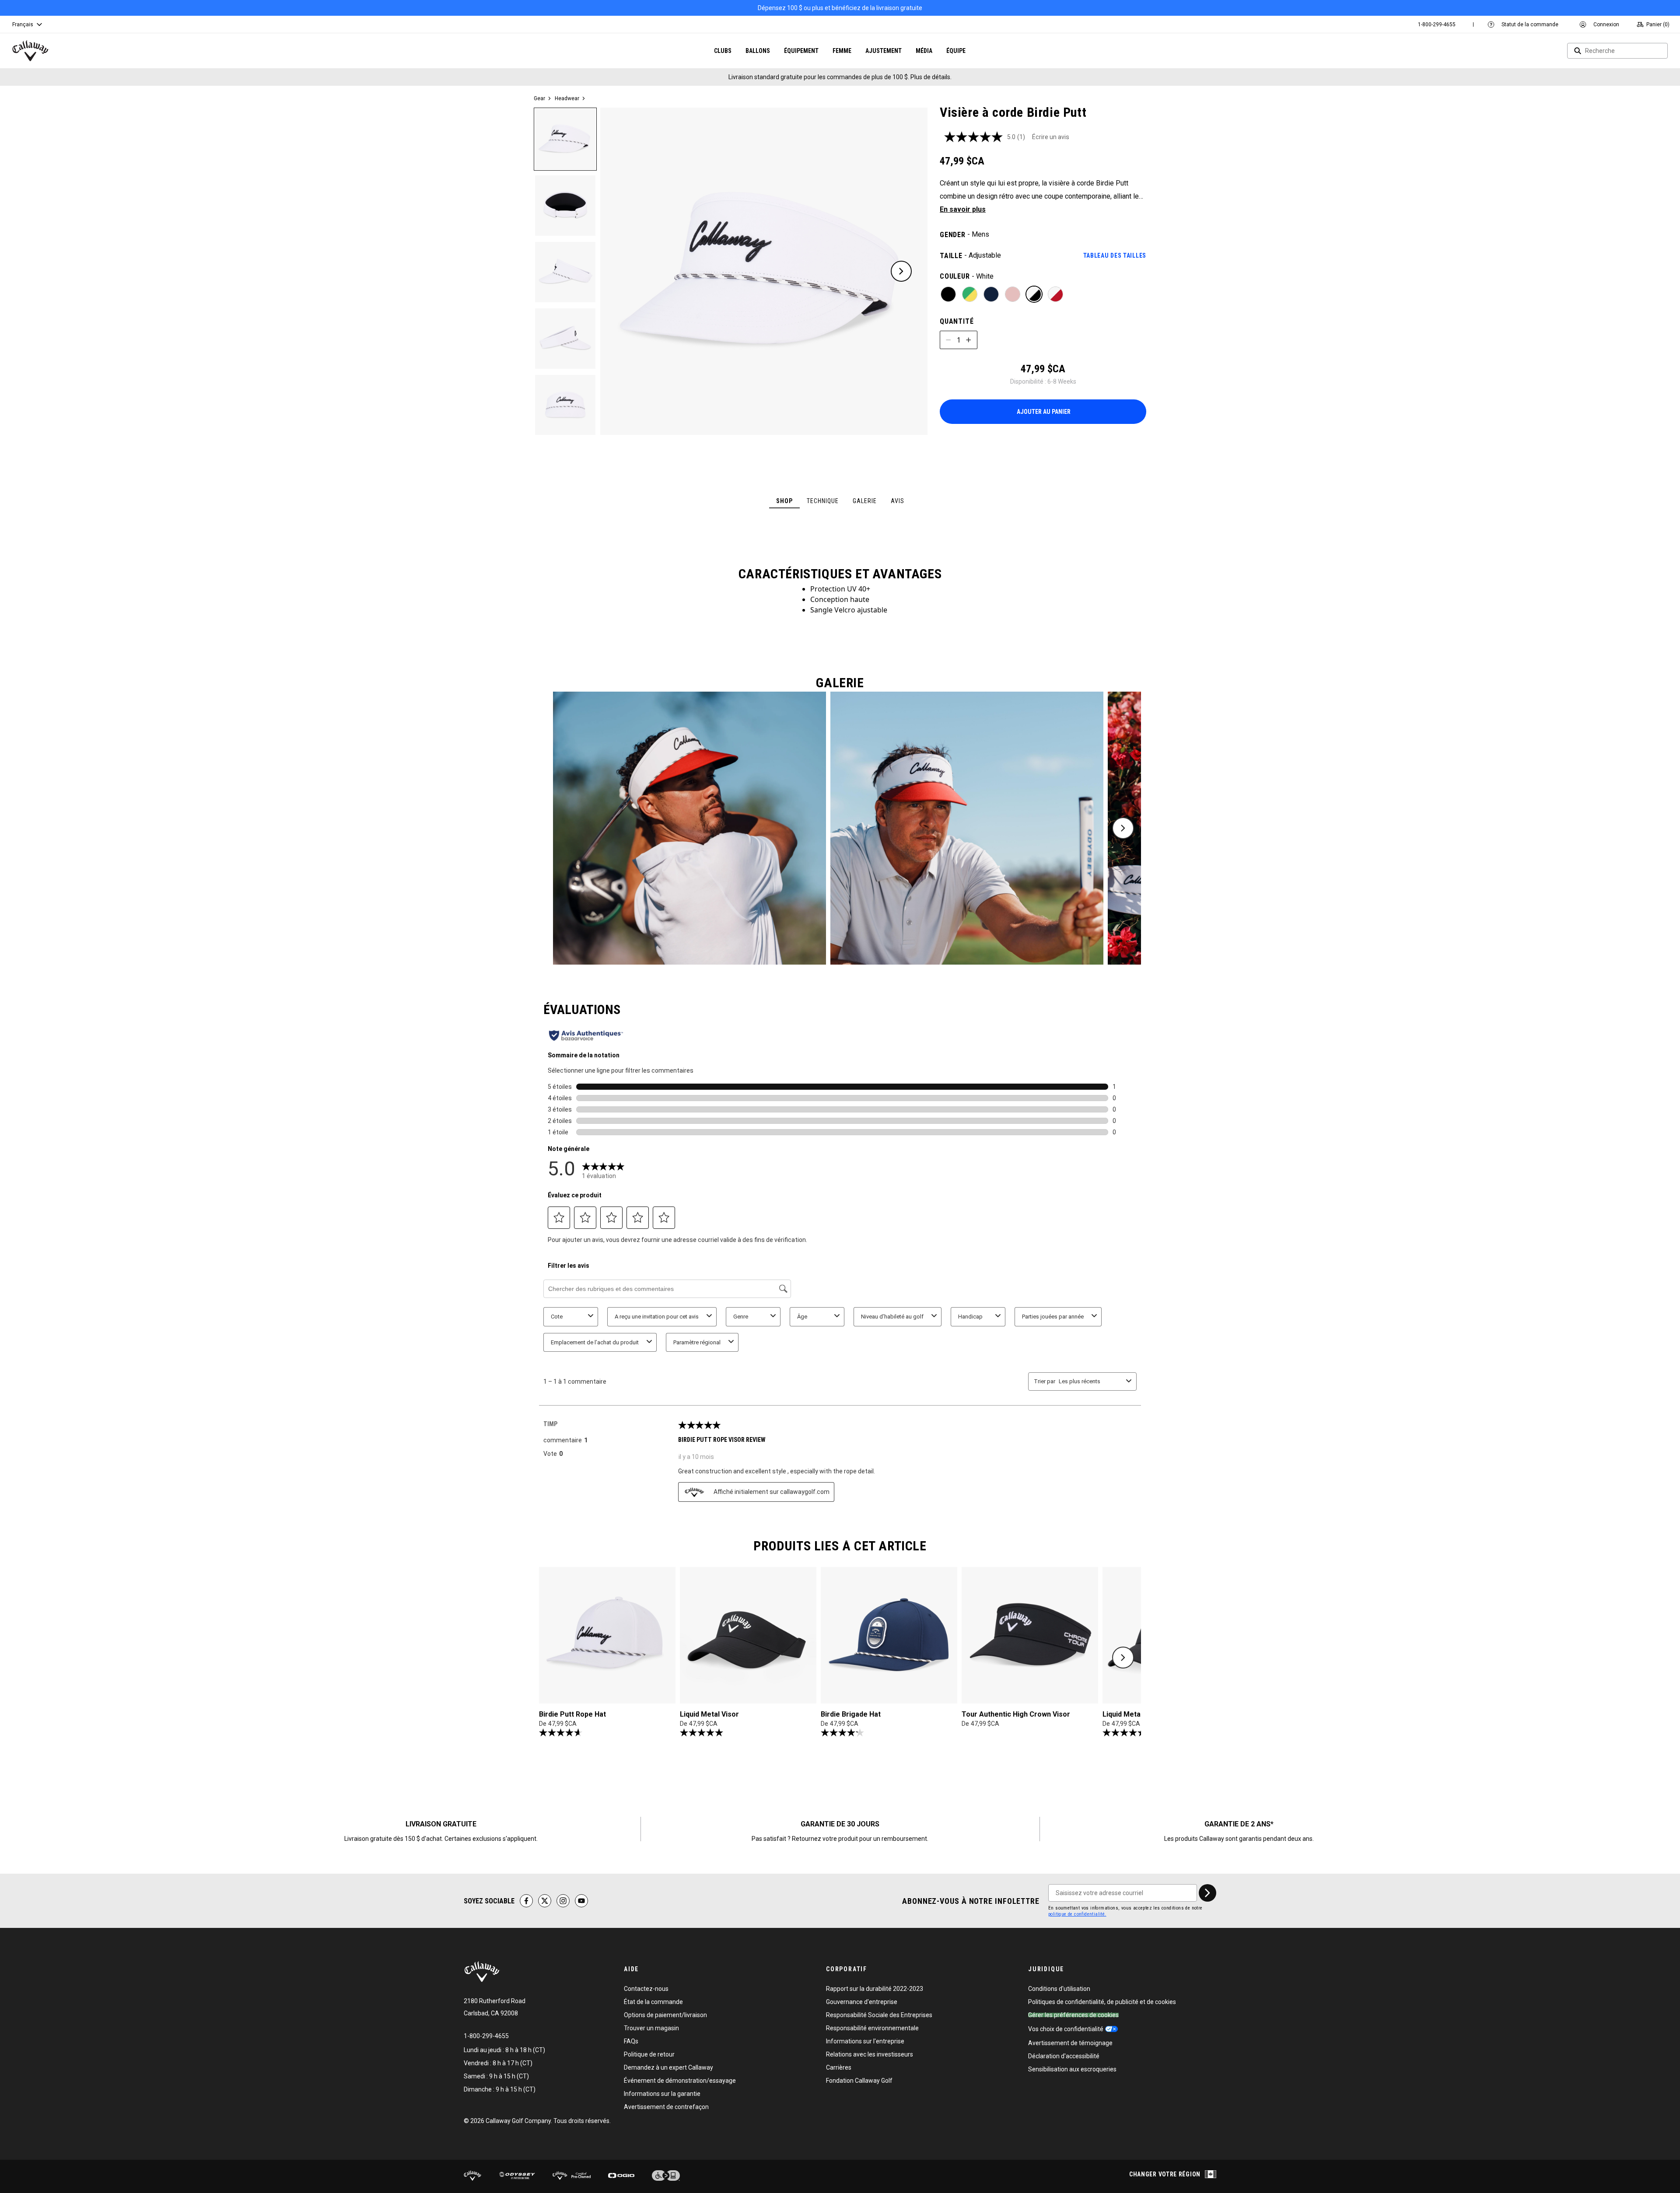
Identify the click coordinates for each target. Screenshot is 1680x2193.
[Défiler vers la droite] (1123, 828)
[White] (1034, 294)
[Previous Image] (627, 271)
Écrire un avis (1051, 137)
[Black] (948, 294)
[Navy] (991, 294)
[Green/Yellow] (970, 294)
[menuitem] (1437, 24)
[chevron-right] (1207, 1893)
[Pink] (1013, 294)
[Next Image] (901, 271)
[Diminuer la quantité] (948, 340)
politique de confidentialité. (1077, 1914)
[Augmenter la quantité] (969, 340)
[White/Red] (1055, 294)
